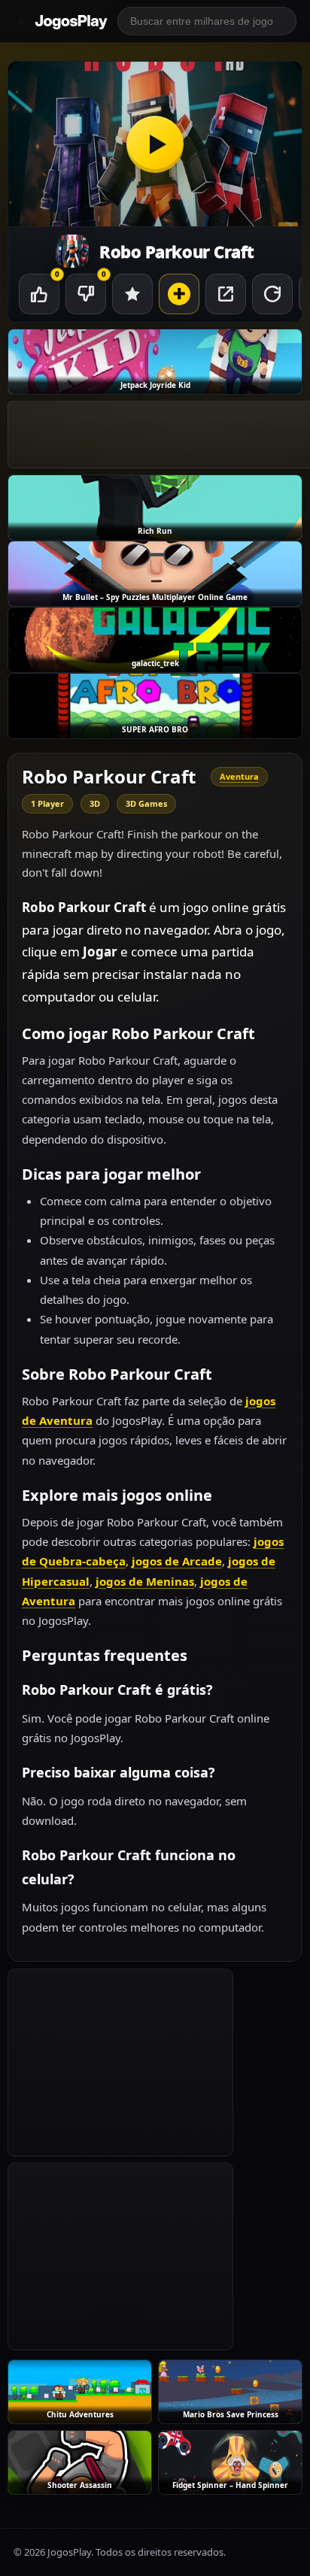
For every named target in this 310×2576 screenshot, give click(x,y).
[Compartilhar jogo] (226, 294)
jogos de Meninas (145, 1581)
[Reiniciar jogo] (272, 294)
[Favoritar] (132, 294)
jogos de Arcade (177, 1561)
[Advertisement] (120, 2062)
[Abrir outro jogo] (179, 294)
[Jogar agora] (155, 144)
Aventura (239, 776)
